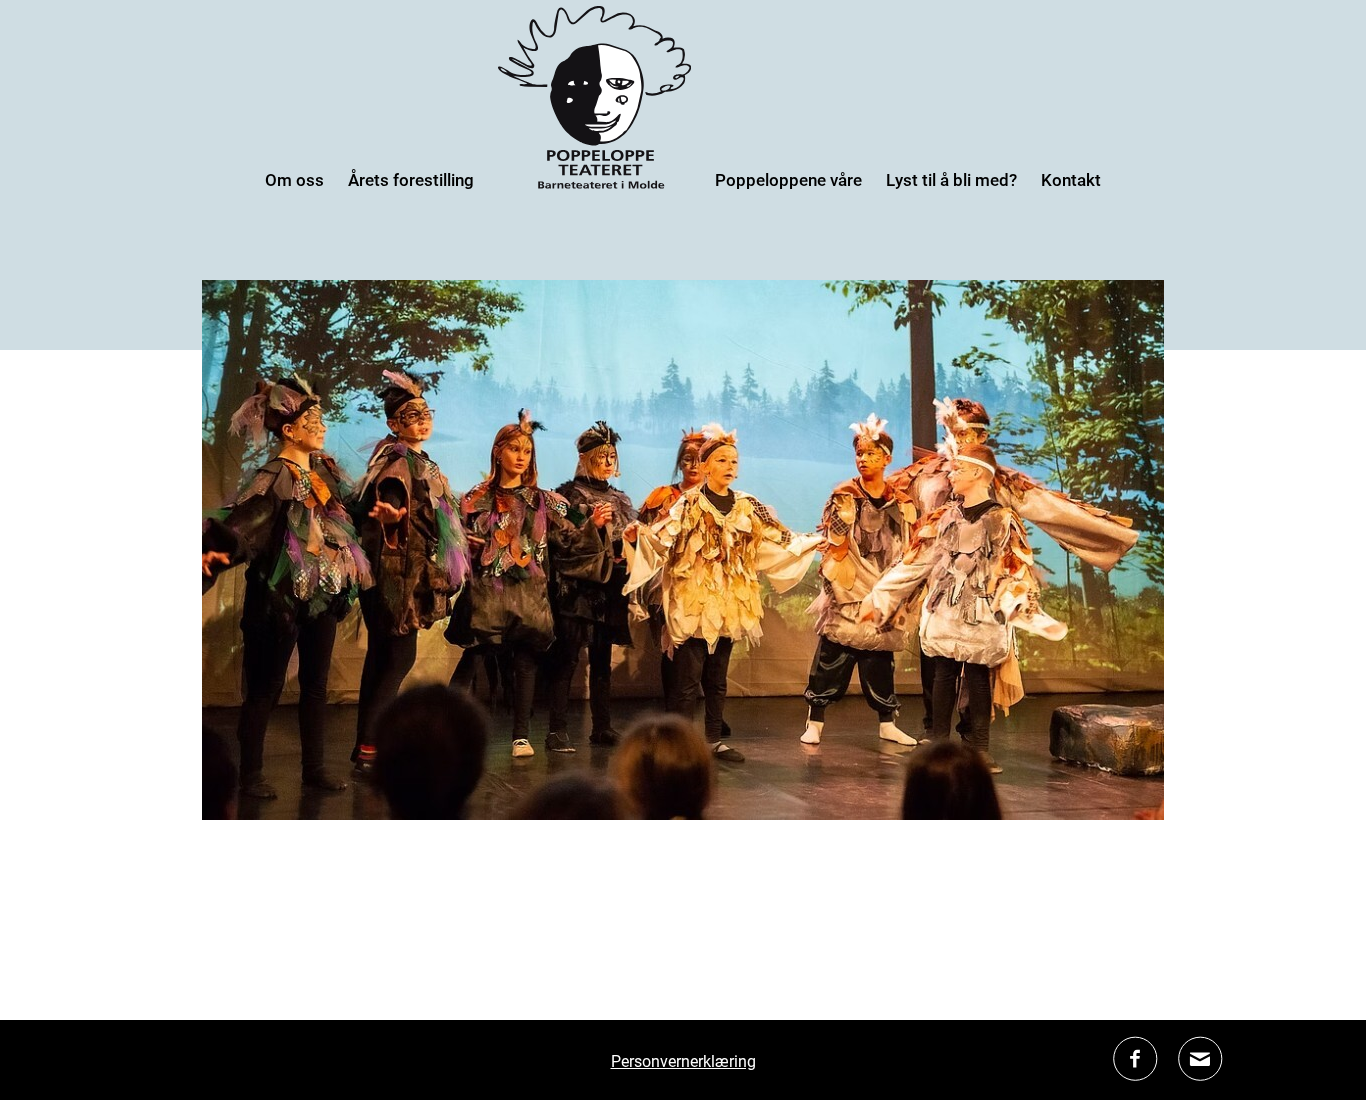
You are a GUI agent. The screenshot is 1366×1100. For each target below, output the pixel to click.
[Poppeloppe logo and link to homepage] (594, 182)
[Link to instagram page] (1200, 1074)
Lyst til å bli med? (951, 179)
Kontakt (1071, 179)
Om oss (294, 179)
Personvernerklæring (683, 1060)
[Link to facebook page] (1135, 1074)
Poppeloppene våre (788, 179)
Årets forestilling (411, 179)
